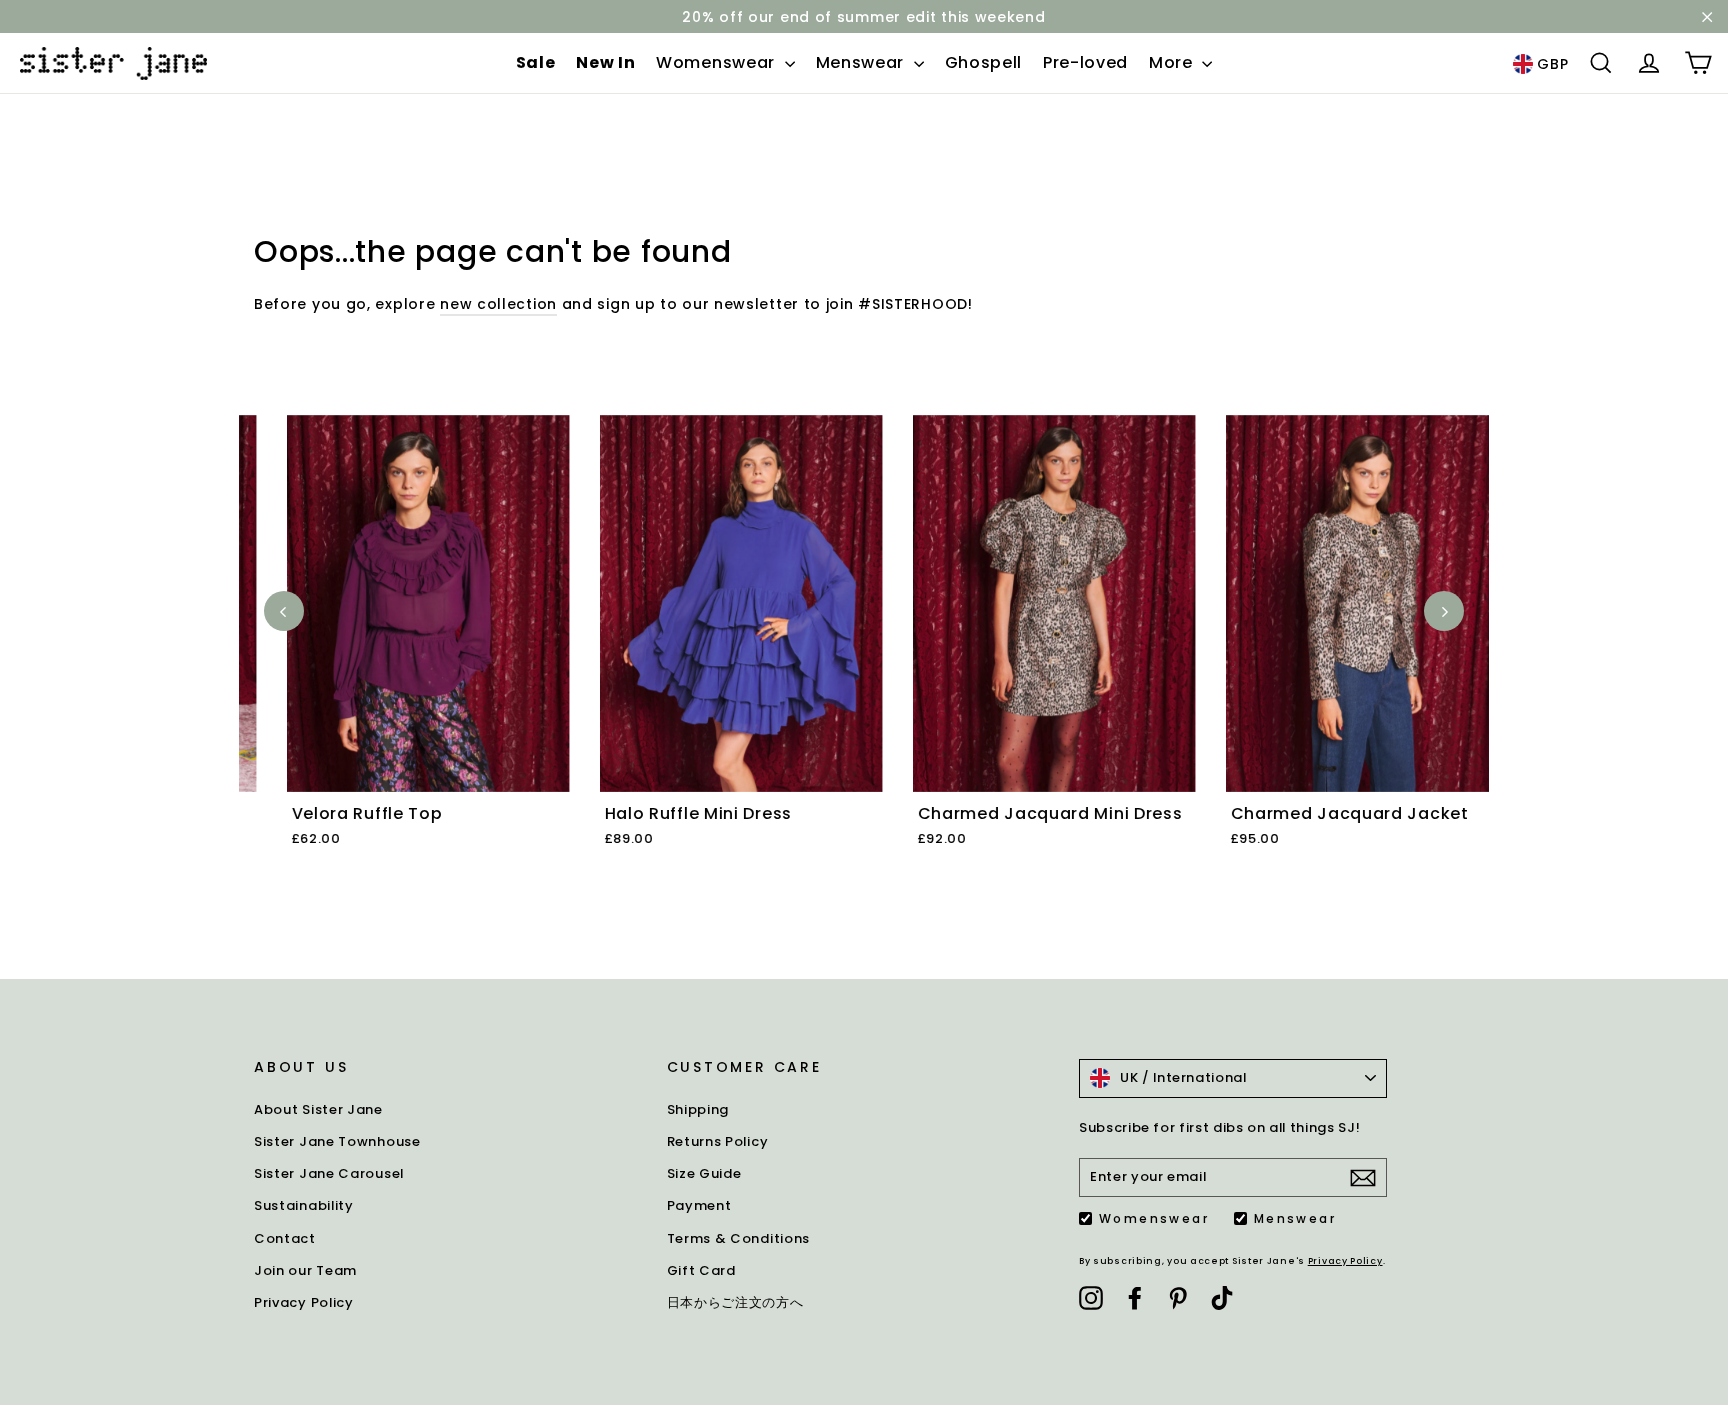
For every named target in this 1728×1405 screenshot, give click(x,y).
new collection (498, 304)
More (1173, 62)
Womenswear (718, 62)
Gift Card (701, 1270)
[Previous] (284, 611)
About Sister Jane (318, 1109)
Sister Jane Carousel (329, 1173)
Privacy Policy (304, 1302)
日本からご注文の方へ (735, 1302)
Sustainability (304, 1205)
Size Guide (704, 1173)
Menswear (862, 62)
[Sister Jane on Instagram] (1091, 1298)
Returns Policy (718, 1141)
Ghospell (984, 62)
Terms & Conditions (739, 1238)
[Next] (1444, 611)
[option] (395, 655)
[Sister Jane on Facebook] (1135, 1298)
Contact (285, 1238)
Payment (699, 1205)
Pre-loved (1085, 62)
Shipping (698, 1109)
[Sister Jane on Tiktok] (1222, 1298)
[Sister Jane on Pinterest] (1178, 1298)
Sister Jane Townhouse (337, 1141)
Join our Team (305, 1270)
